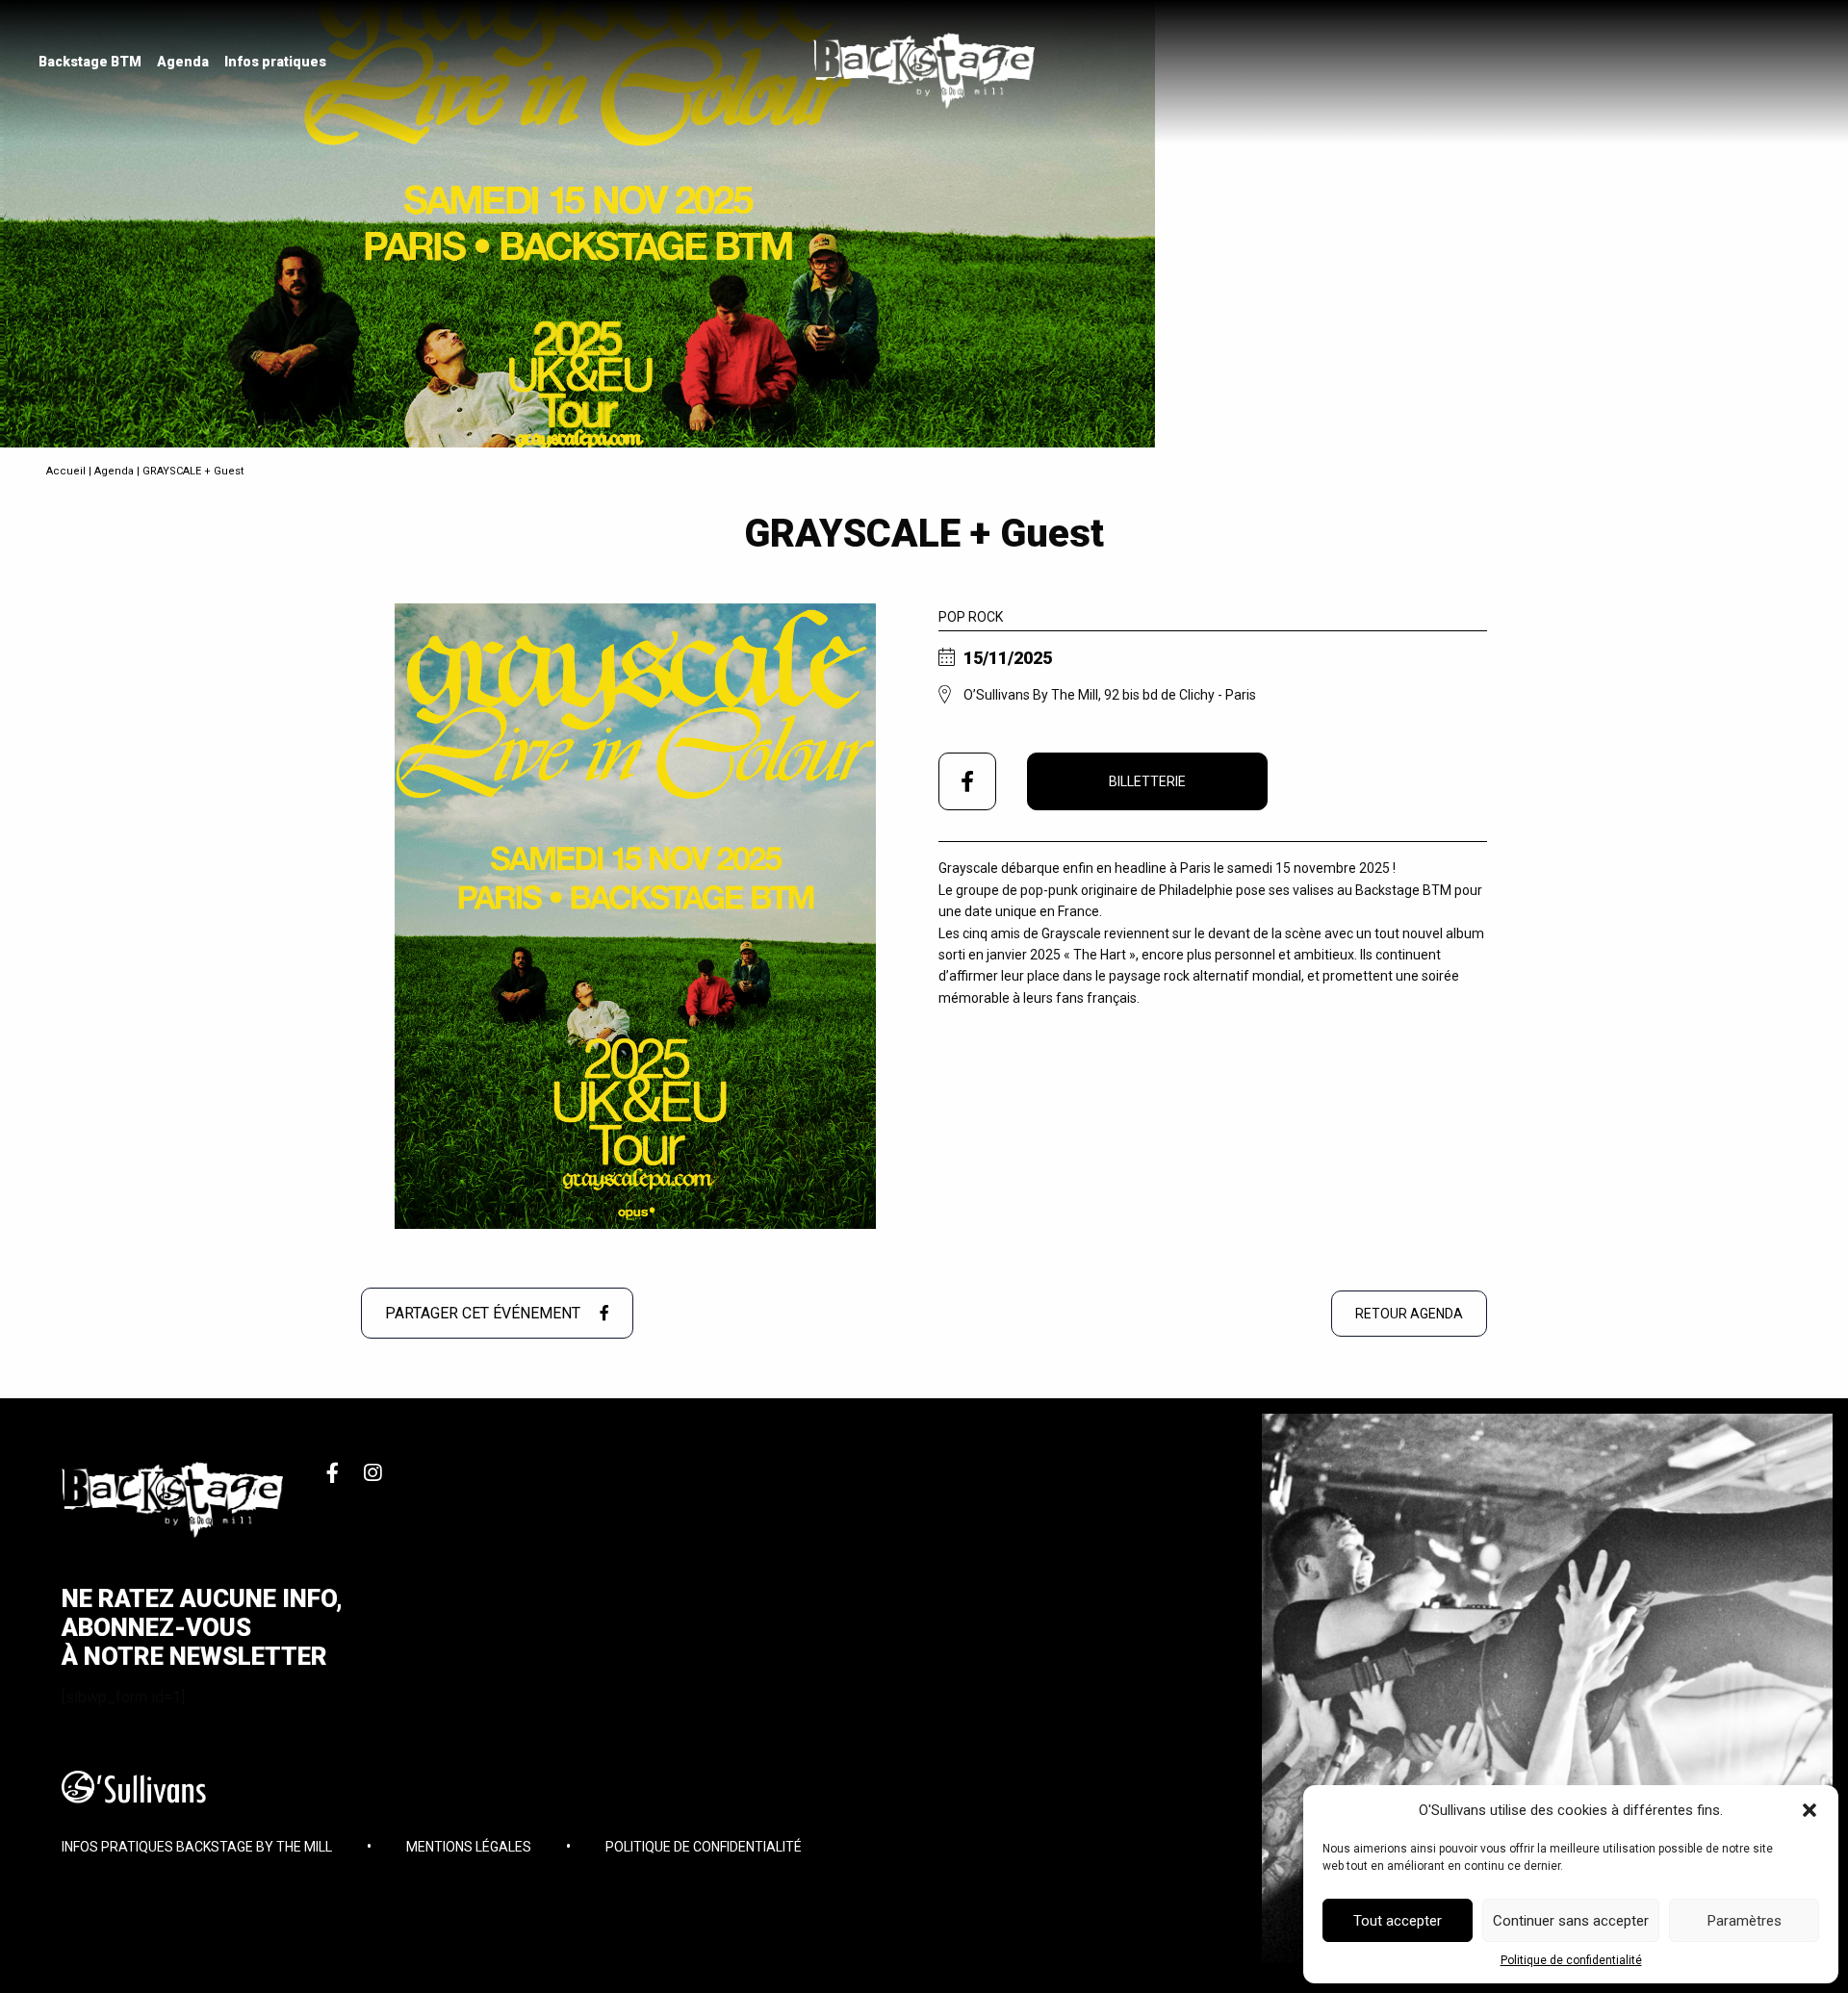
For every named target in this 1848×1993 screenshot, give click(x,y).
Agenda (183, 62)
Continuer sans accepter (1571, 1921)
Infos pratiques (275, 62)
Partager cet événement (485, 1313)
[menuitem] (90, 62)
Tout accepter (1398, 1921)
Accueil (66, 471)
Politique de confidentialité (1571, 1960)
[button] (1809, 1810)
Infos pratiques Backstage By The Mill (197, 1847)
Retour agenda (1409, 1314)
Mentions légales (469, 1847)
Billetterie (1147, 781)
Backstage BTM (90, 62)
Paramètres (1745, 1921)
